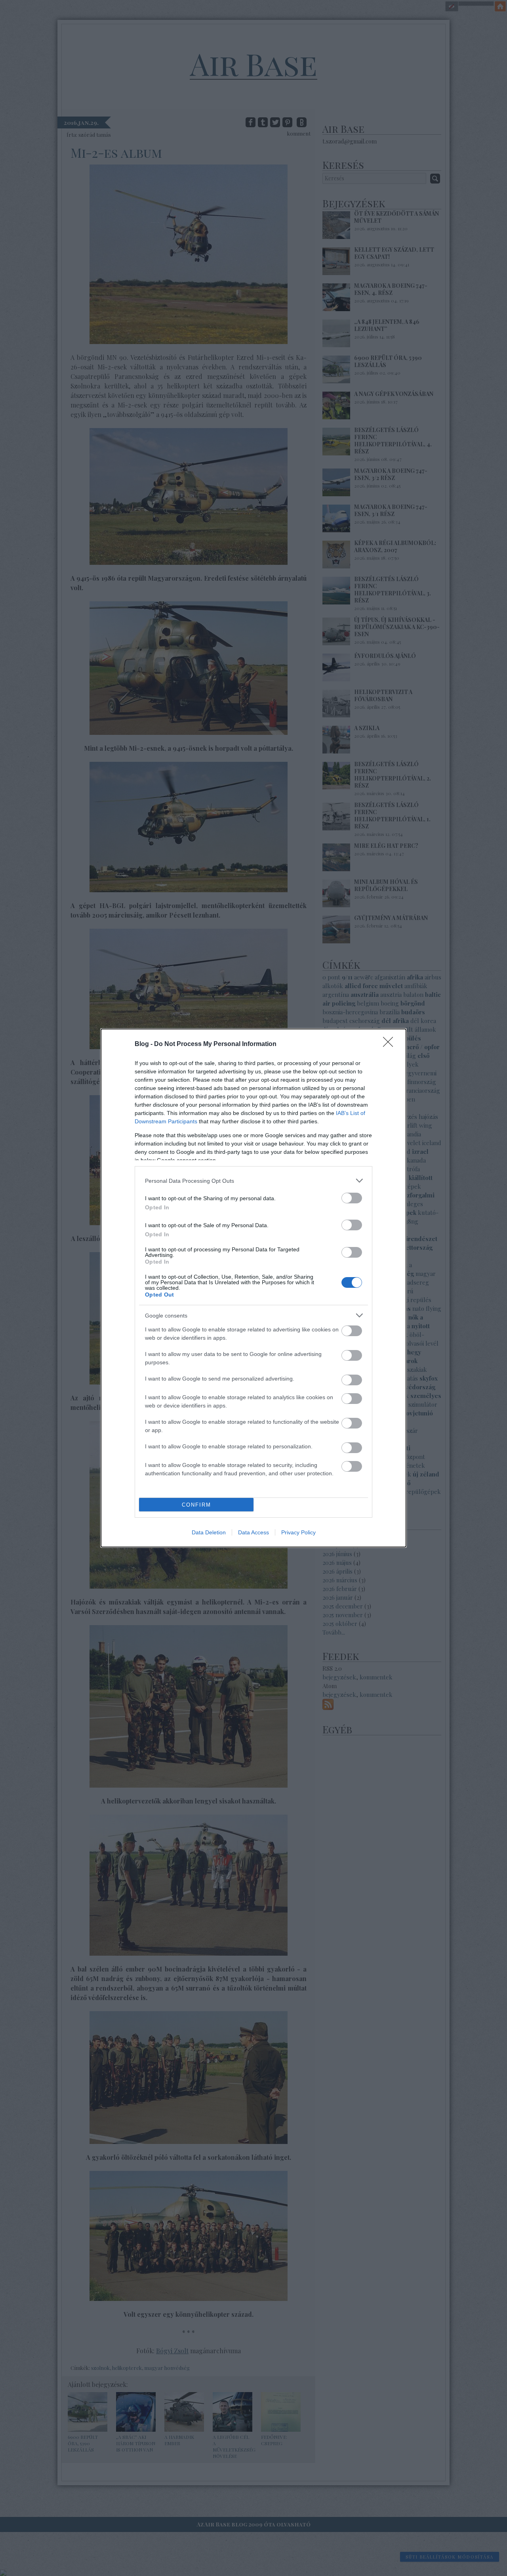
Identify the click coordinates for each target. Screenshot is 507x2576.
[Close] (391, 1044)
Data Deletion (209, 1532)
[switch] (352, 1198)
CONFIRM (196, 1505)
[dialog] (253, 1288)
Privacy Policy (298, 1532)
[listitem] (253, 1181)
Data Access (253, 1532)
